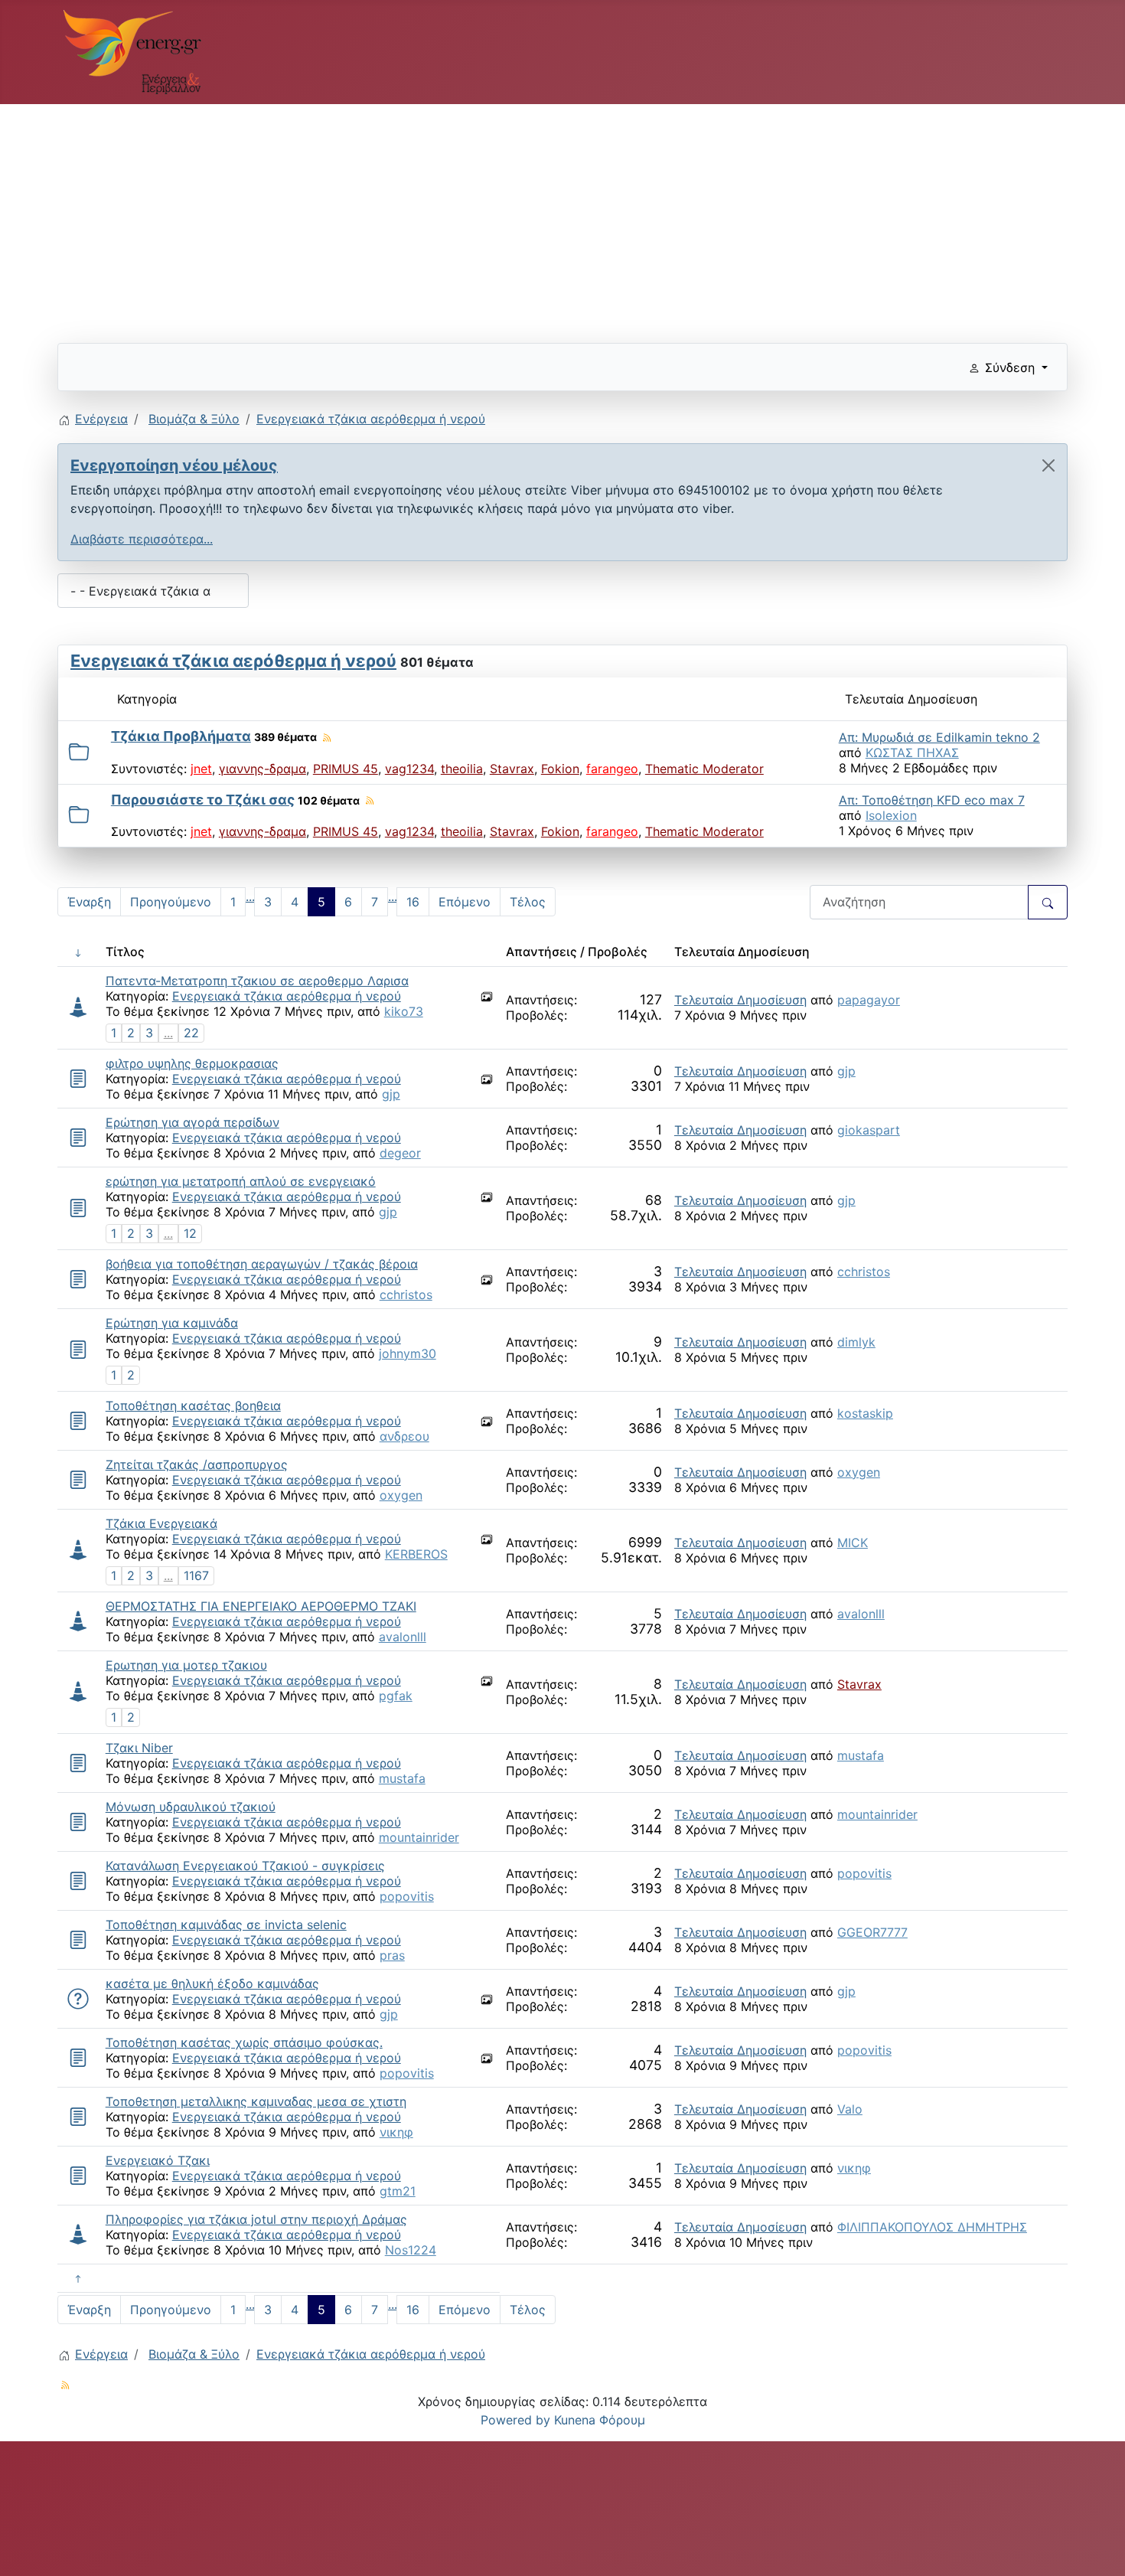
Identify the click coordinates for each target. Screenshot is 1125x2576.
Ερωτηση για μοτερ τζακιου (186, 1665)
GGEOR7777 (872, 1932)
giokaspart (869, 1130)
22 (191, 1033)
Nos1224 (411, 2250)
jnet (201, 769)
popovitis (407, 1896)
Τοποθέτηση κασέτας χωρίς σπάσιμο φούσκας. (244, 2042)
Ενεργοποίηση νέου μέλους (174, 465)
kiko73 (404, 1011)
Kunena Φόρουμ (600, 2420)
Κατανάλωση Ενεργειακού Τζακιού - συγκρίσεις (245, 1866)
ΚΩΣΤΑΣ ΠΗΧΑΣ (912, 753)
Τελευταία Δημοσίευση (740, 1000)
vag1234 (409, 769)
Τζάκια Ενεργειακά (161, 1523)
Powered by (515, 2420)
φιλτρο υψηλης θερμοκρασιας (192, 1063)
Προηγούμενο (171, 902)
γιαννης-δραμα (262, 769)
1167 (196, 1575)
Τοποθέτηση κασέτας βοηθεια (193, 1406)
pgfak (396, 1696)
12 (190, 1233)
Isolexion (891, 815)
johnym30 (408, 1353)
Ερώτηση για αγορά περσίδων (192, 1122)
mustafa (402, 1778)
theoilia (462, 769)
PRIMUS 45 (346, 769)
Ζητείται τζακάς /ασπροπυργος (197, 1464)
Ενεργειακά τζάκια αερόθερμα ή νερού (233, 661)
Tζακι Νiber (139, 1748)
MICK (853, 1543)
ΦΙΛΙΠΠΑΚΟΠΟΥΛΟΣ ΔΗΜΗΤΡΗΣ (932, 2227)
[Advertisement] (517, 217)
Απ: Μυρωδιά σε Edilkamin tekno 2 (939, 737)
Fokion (560, 769)
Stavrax (512, 769)
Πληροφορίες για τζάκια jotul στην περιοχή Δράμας (256, 2219)
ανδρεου (404, 1436)
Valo (850, 2109)
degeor (400, 1153)
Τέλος (528, 902)
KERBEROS (416, 1554)
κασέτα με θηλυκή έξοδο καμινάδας (212, 1983)
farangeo (612, 769)
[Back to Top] (1098, 2548)
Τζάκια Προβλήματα (181, 736)
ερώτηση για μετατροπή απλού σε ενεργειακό (241, 1181)
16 (413, 902)
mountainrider (419, 1837)
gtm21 (398, 2191)
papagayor (869, 1000)
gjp (391, 1094)
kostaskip (865, 1413)
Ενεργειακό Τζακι (158, 2160)
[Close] (1048, 465)
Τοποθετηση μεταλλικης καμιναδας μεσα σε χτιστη (256, 2101)
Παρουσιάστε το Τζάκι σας (203, 800)
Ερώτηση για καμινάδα (172, 1323)
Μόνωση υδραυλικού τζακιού (191, 1807)
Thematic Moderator (704, 769)
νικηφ (396, 2132)
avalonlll (403, 1637)
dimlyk (856, 1342)
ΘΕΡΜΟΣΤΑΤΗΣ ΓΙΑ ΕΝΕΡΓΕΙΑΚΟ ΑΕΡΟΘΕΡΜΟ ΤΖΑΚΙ (261, 1606)
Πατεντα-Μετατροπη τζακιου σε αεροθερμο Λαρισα (257, 981)
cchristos (406, 1295)
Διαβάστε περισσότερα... (142, 539)
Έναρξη (89, 902)
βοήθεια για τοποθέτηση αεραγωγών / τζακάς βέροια (262, 1264)
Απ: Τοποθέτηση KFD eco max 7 (932, 800)
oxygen (401, 1495)
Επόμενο (465, 902)
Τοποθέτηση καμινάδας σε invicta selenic (226, 1925)
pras (392, 1955)
